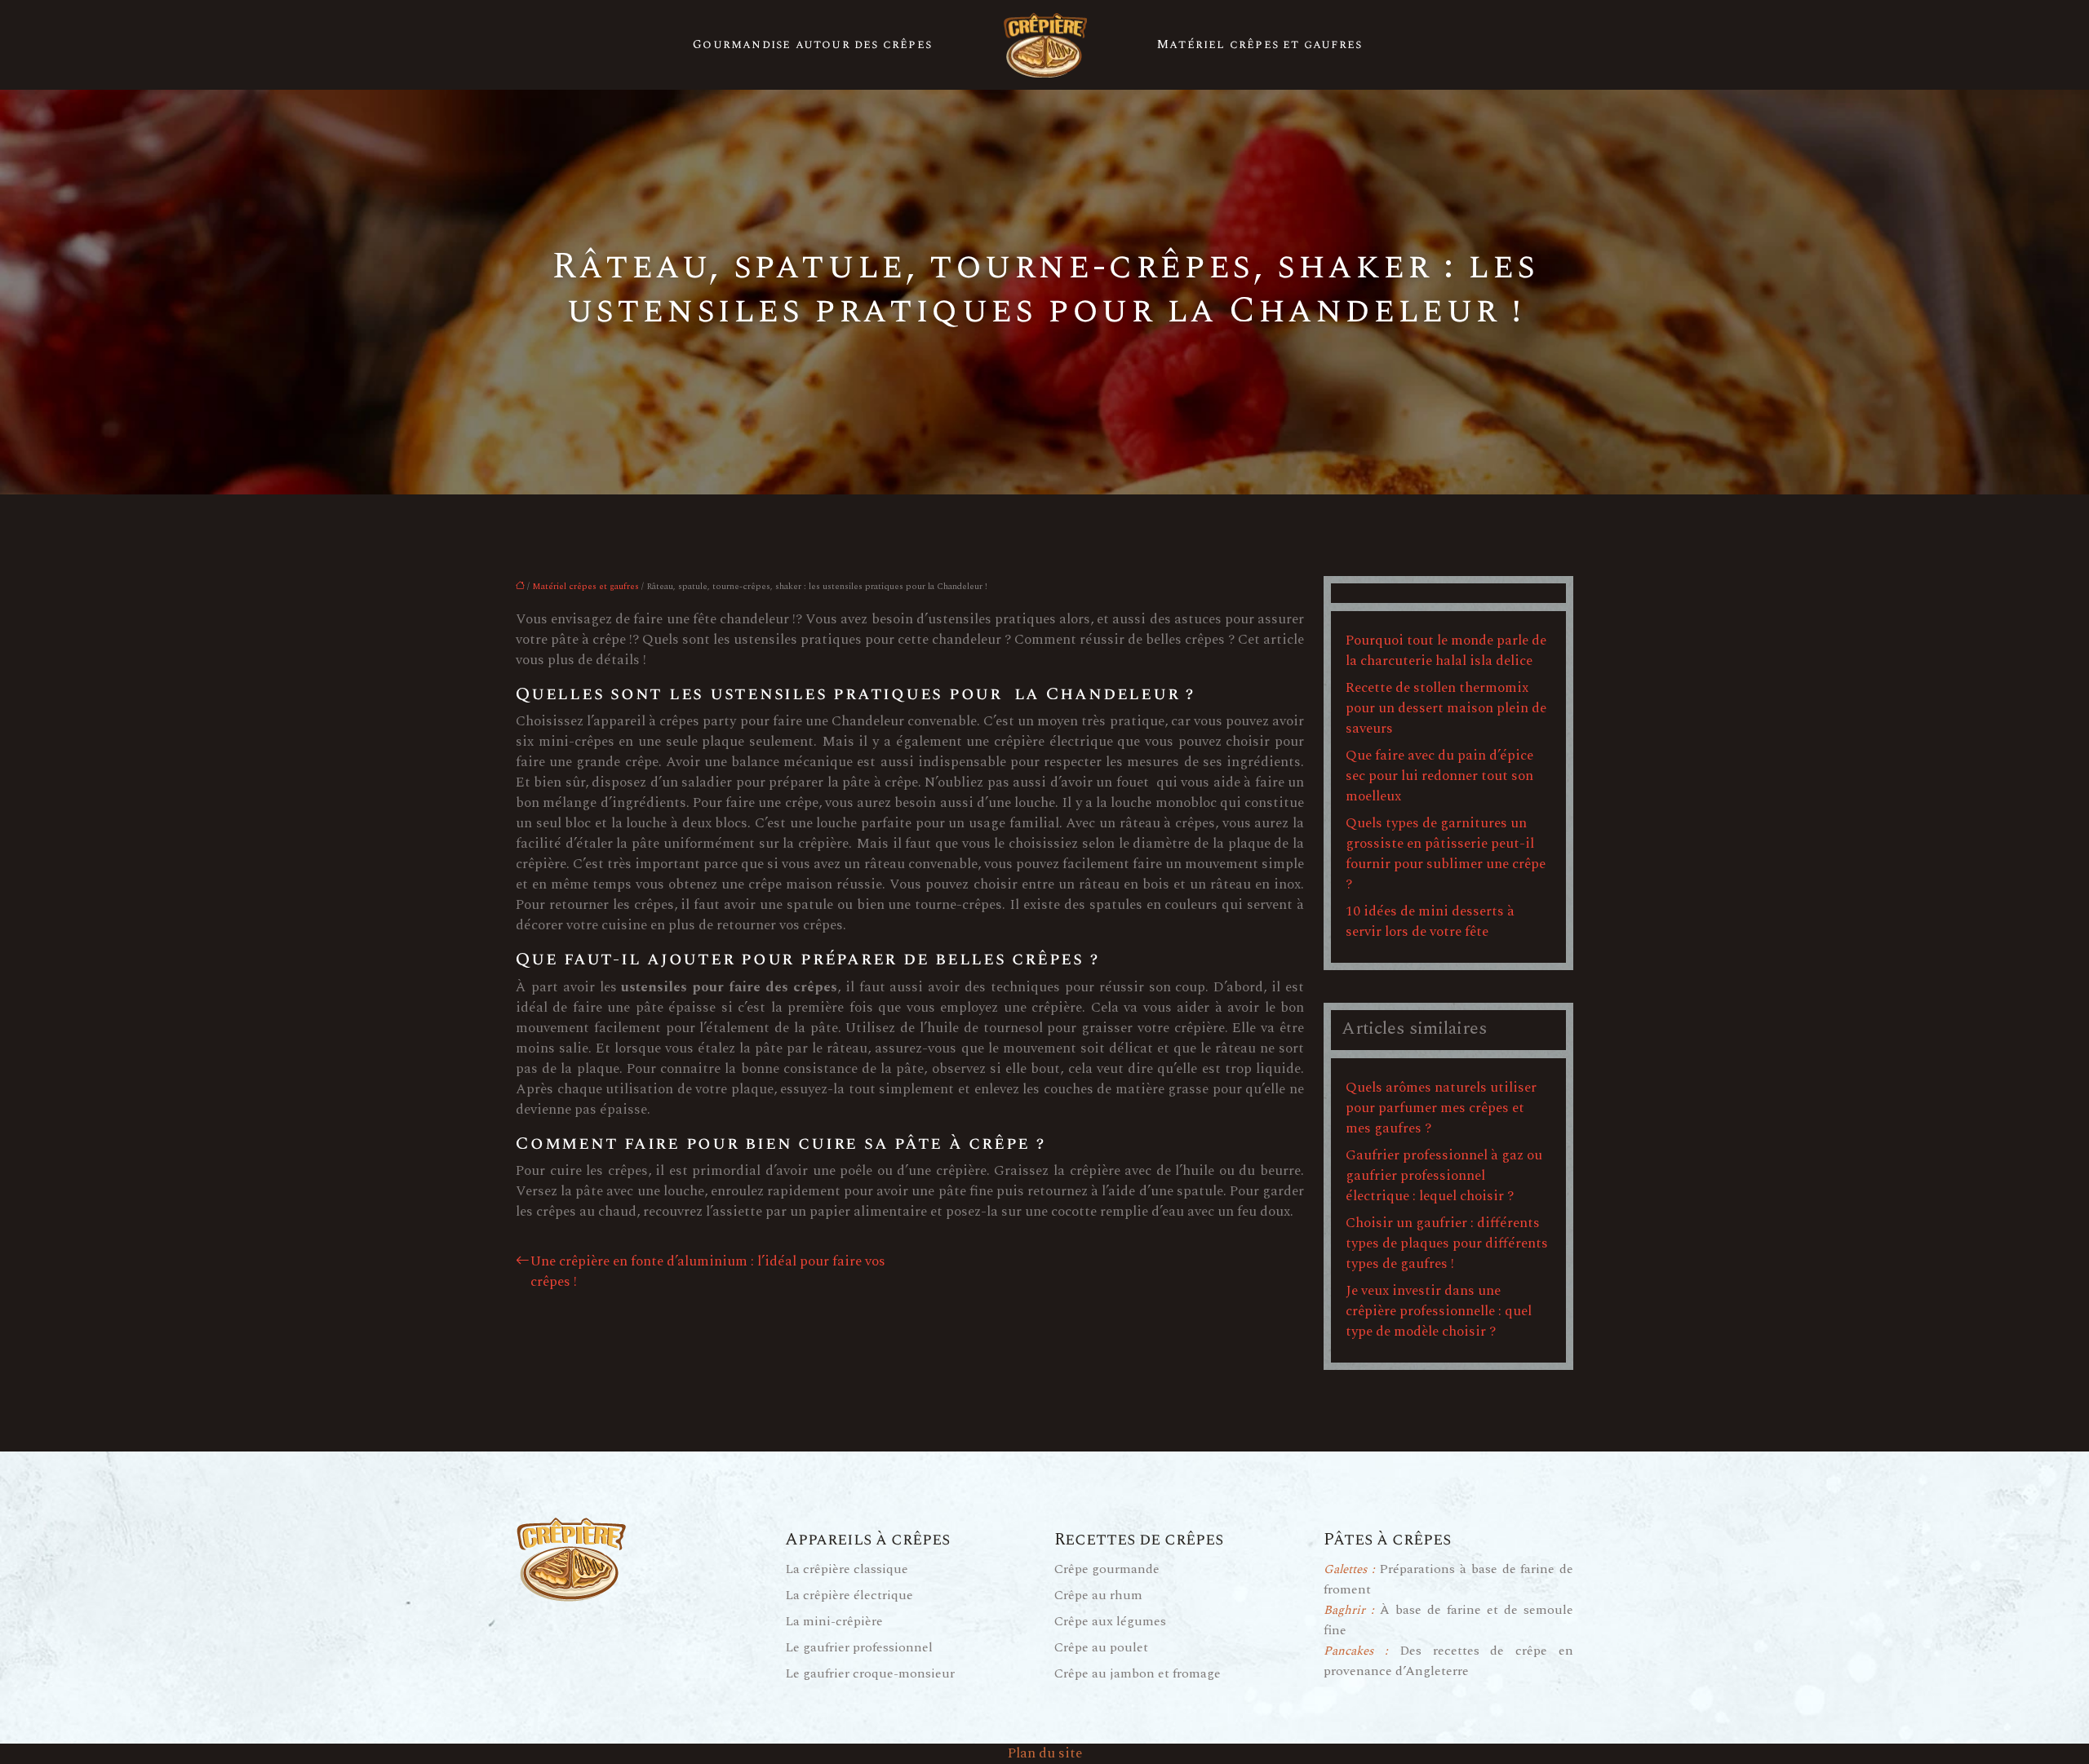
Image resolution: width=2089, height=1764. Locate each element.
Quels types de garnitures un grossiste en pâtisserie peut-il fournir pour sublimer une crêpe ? (1446, 854)
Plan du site (1045, 1753)
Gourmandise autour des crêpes (812, 44)
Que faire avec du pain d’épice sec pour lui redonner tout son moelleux (1439, 776)
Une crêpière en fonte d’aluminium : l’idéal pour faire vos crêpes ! (708, 1272)
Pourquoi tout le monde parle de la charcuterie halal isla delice (1446, 651)
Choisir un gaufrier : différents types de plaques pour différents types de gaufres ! (1447, 1243)
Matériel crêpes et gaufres (1260, 44)
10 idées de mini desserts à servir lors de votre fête (1430, 922)
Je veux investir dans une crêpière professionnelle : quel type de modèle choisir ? (1439, 1311)
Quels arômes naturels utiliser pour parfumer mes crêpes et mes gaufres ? (1441, 1108)
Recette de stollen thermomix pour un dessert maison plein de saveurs (1446, 708)
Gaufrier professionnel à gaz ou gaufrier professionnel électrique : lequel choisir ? (1444, 1176)
